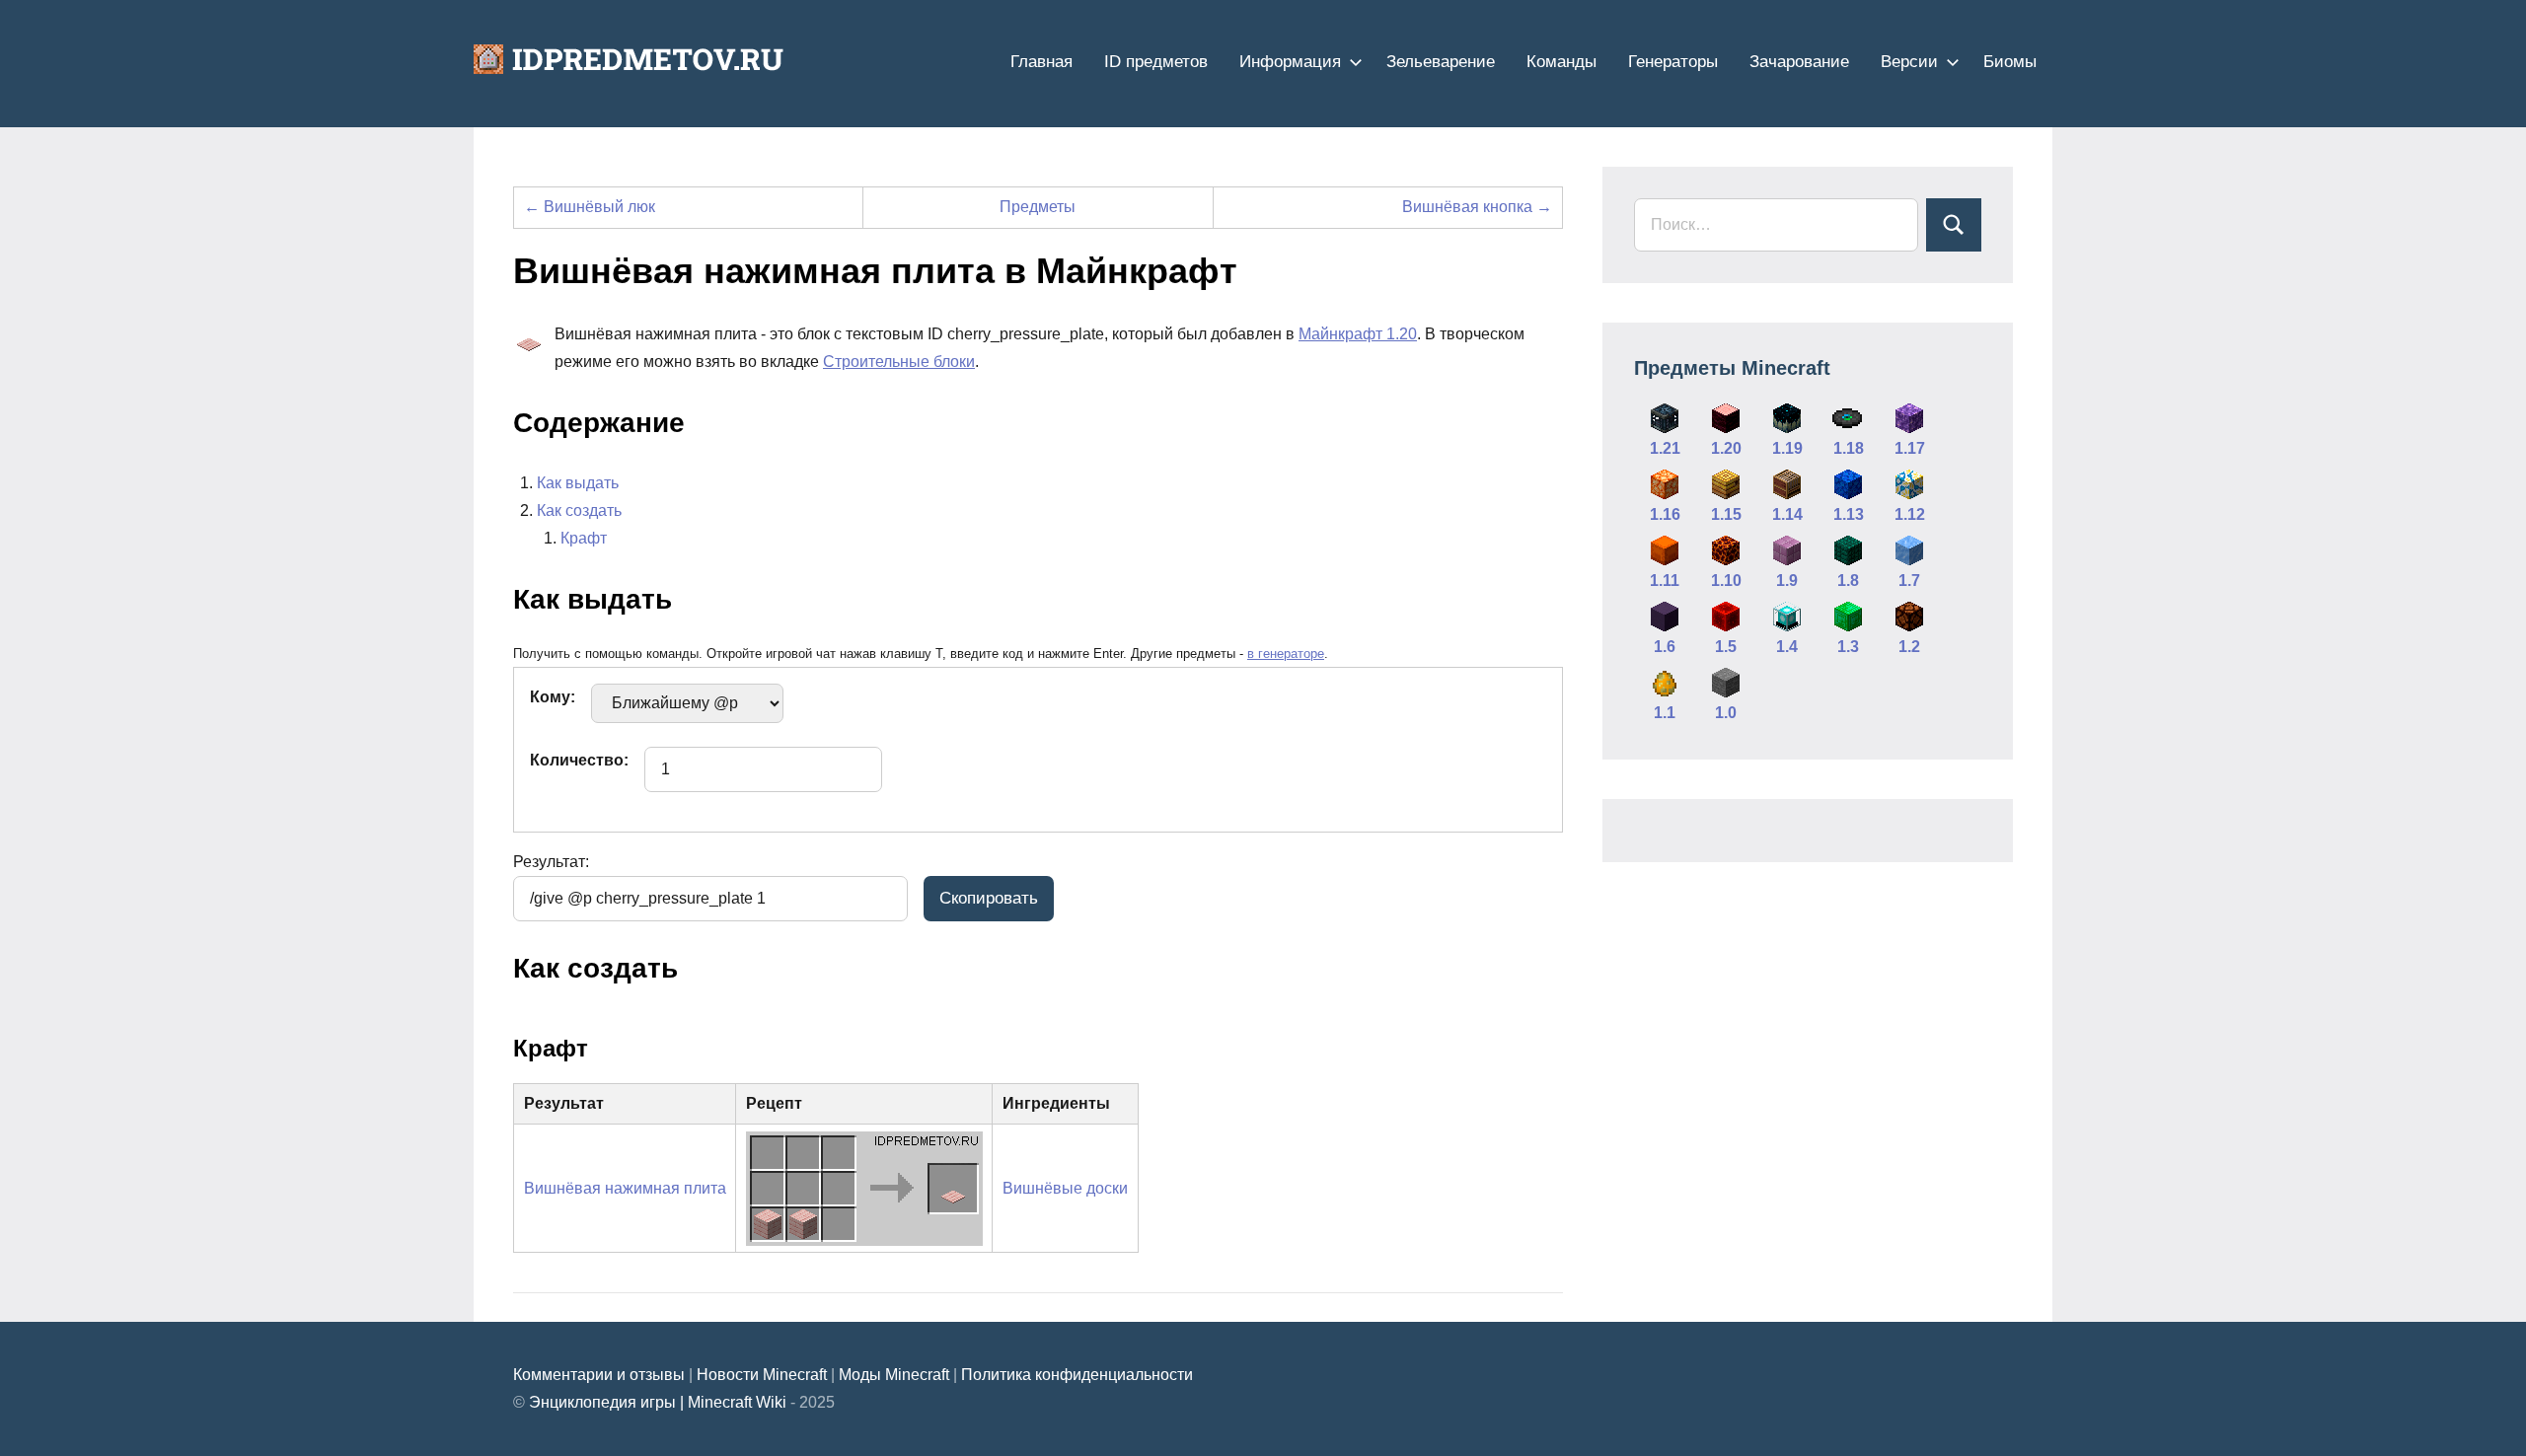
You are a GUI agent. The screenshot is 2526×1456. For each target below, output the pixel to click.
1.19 (1787, 448)
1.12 (1910, 514)
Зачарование (1799, 62)
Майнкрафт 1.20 (1358, 334)
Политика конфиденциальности (1077, 1375)
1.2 (1909, 647)
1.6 (1665, 647)
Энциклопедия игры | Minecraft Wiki (658, 1402)
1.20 (1726, 448)
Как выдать (578, 483)
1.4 (1787, 647)
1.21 (1665, 448)
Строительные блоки (899, 362)
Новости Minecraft (762, 1375)
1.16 (1665, 514)
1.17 (1910, 448)
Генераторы (1673, 62)
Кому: (553, 697)
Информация (1290, 62)
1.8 (1848, 581)
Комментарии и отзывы (599, 1375)
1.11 (1665, 581)
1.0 (1726, 713)
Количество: (579, 760)
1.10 (1726, 581)
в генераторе (1286, 654)
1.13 (1849, 514)
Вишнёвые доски (1065, 1188)
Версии (1909, 62)
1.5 (1726, 647)
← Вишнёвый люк (590, 207)
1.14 (1787, 514)
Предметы (1038, 207)
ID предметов (1156, 62)
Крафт (584, 538)
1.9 (1787, 581)
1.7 (1909, 581)
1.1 (1665, 713)
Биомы (2010, 62)
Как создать (579, 510)
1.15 (1726, 514)
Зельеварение (1441, 62)
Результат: (551, 862)
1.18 (1849, 448)
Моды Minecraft (894, 1375)
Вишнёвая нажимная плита (625, 1188)
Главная (1041, 62)
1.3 (1848, 647)
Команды (1561, 62)
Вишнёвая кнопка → (1477, 207)
